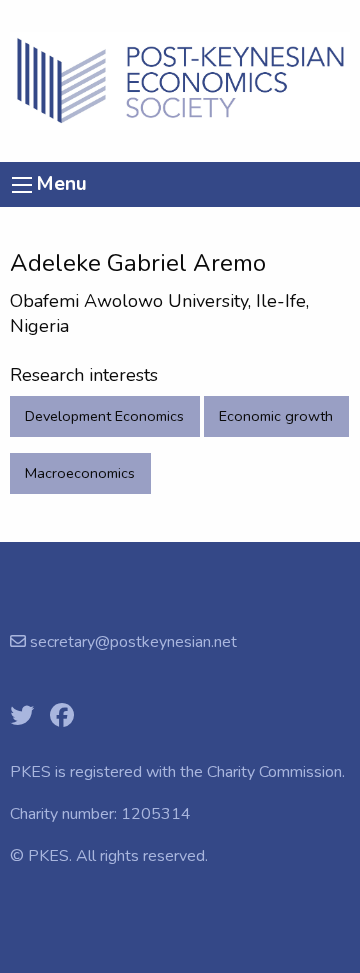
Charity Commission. (276, 772)
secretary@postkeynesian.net (131, 642)
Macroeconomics (80, 473)
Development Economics (104, 416)
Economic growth (276, 416)
